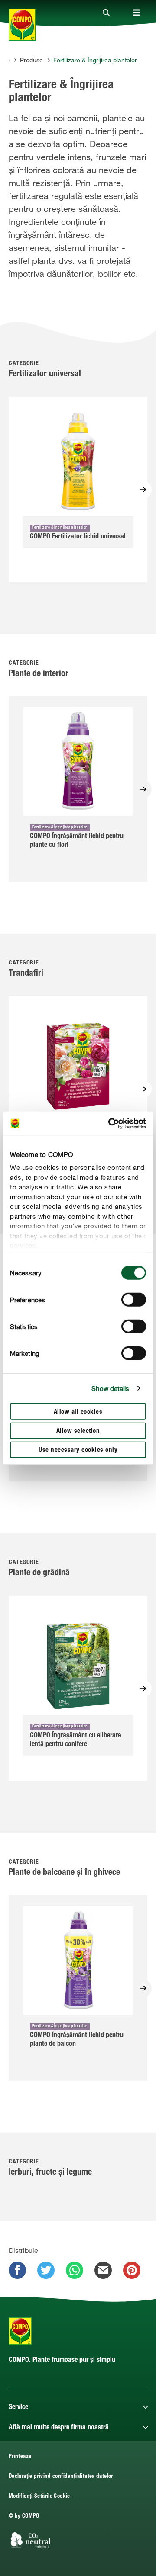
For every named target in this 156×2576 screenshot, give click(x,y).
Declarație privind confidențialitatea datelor (61, 2477)
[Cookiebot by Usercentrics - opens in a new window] (110, 1124)
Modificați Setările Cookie (39, 2497)
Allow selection (78, 1431)
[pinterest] (132, 2270)
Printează (20, 2457)
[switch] (134, 1299)
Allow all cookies (78, 1412)
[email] (103, 2270)
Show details (110, 1388)
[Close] (106, 13)
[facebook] (17, 2270)
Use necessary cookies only (78, 1450)
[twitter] (46, 2270)
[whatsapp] (75, 2270)
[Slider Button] (143, 490)
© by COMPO (24, 2517)
